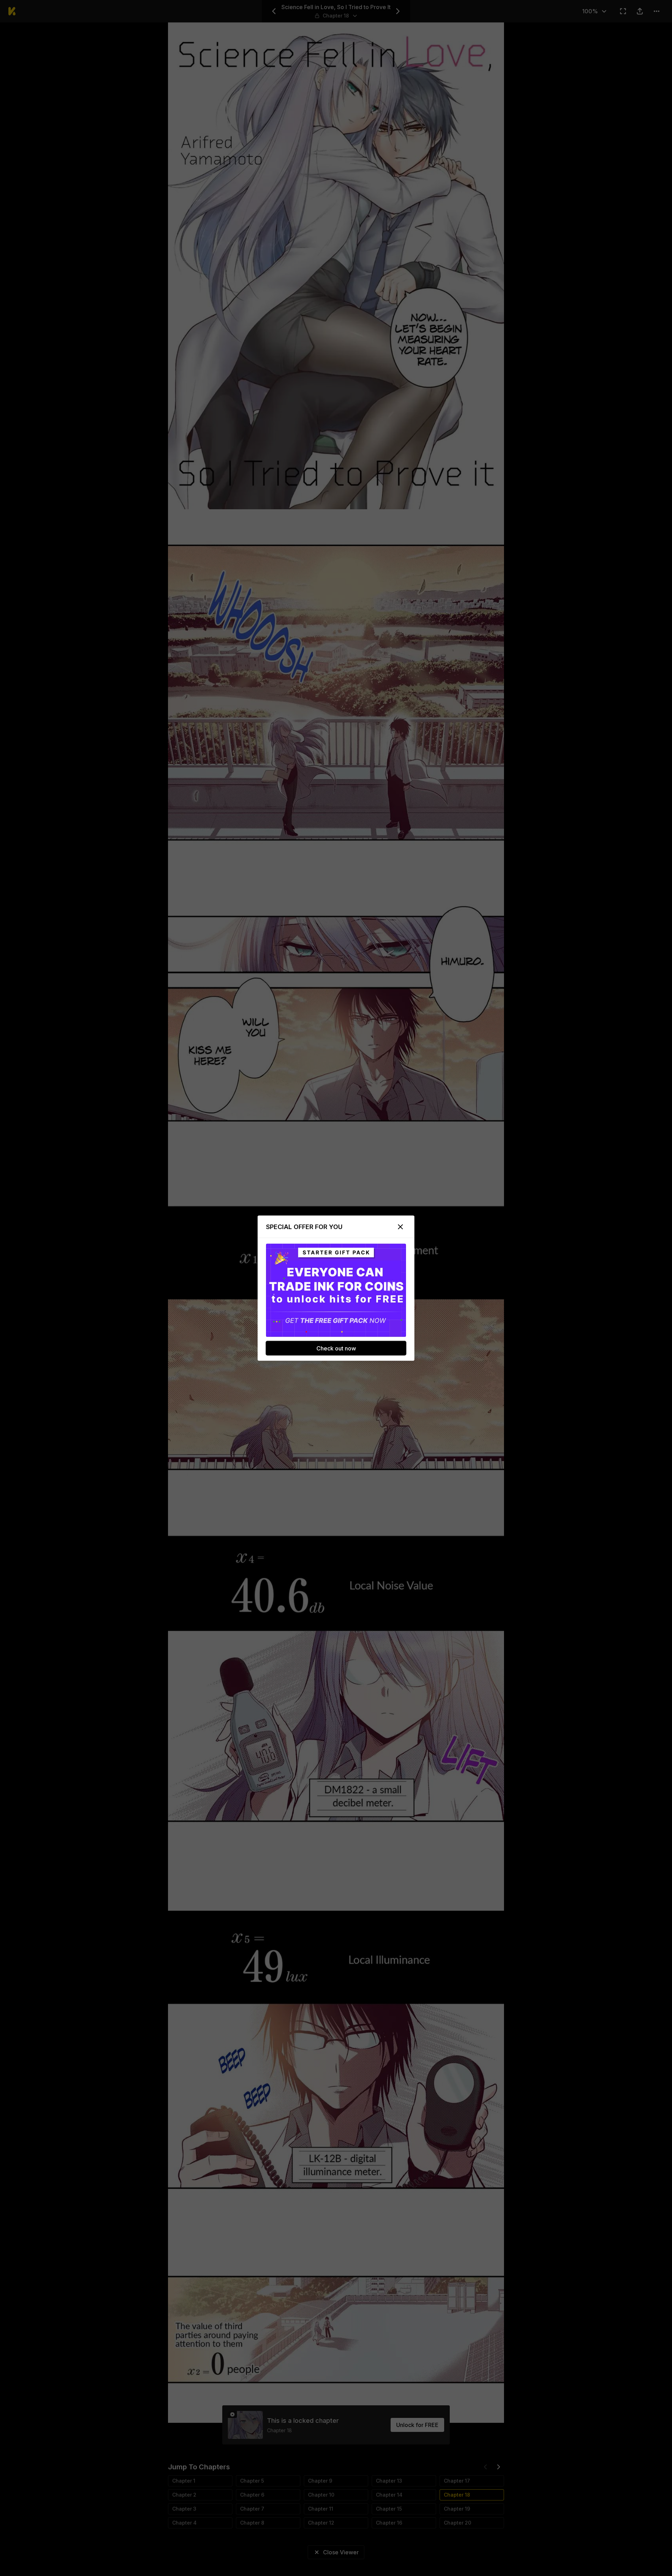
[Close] (400, 1227)
